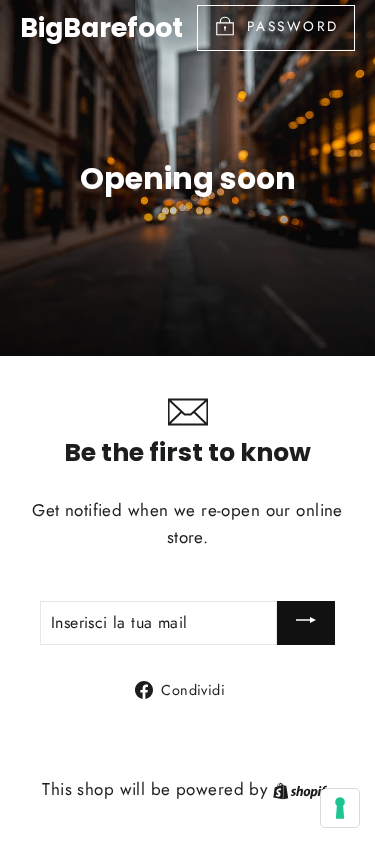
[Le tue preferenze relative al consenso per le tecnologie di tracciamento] (340, 808)
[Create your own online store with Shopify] (303, 789)
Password (293, 26)
